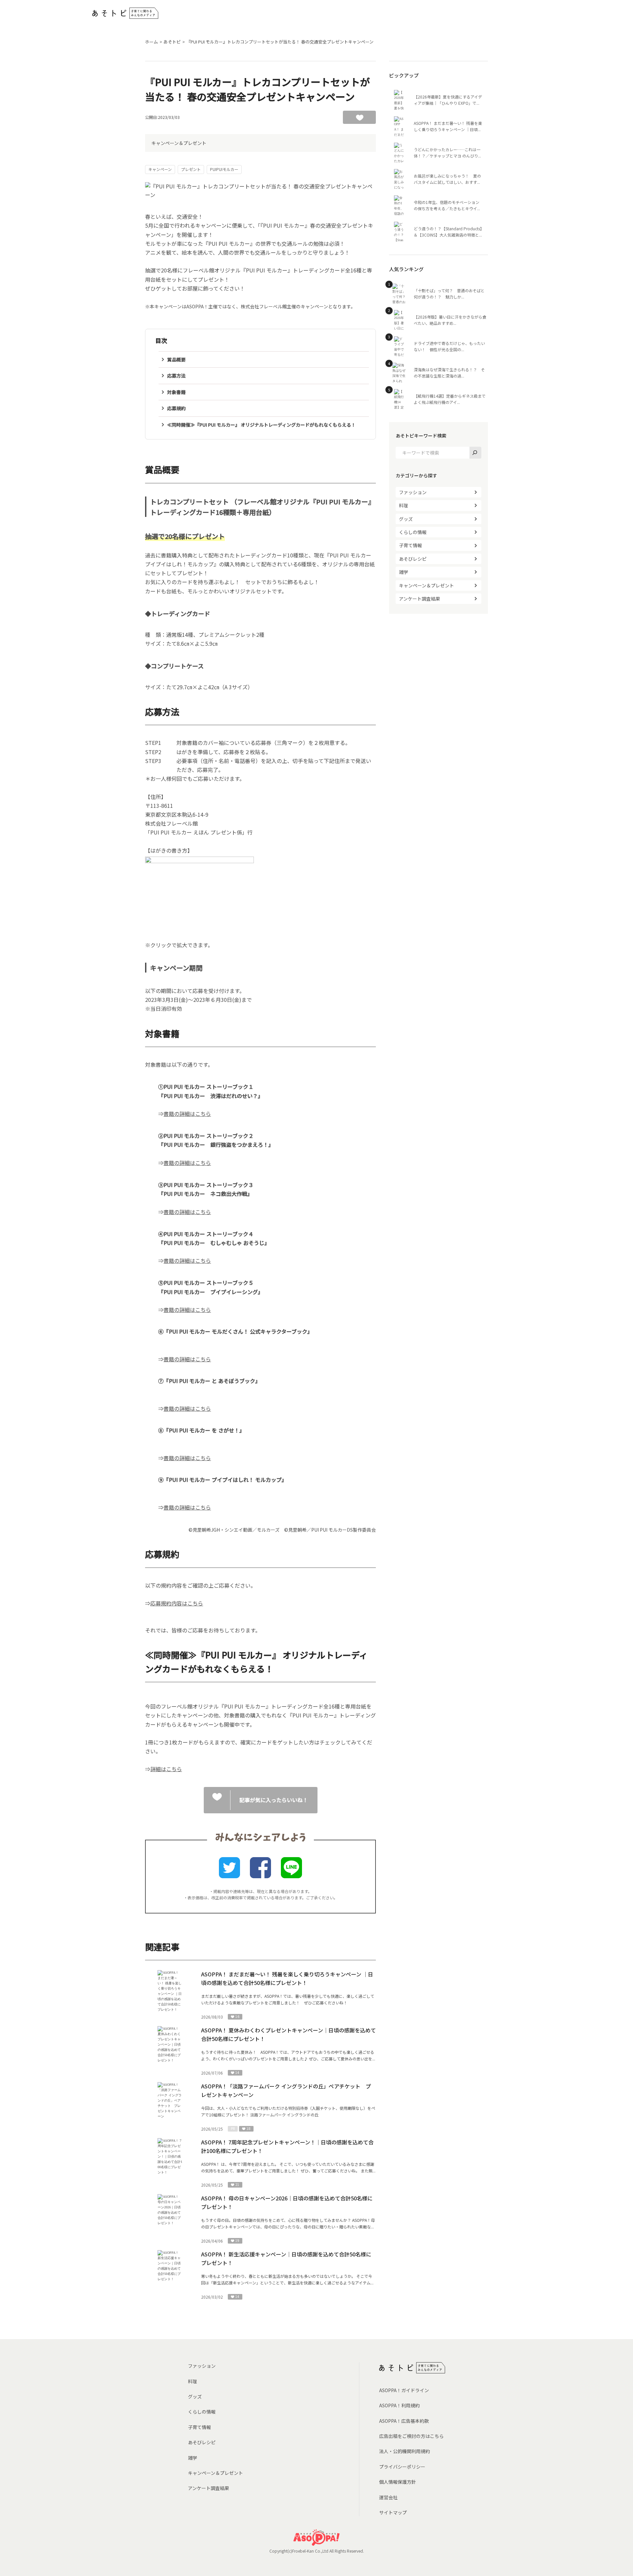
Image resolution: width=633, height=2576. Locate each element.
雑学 (404, 572)
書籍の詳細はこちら (187, 1114)
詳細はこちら (166, 1769)
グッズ (406, 519)
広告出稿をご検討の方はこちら (411, 2436)
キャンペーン (160, 169)
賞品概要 (176, 359)
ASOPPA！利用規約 (399, 2405)
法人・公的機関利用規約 (405, 2451)
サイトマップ (393, 2512)
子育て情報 (410, 545)
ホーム (151, 42)
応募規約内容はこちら (177, 1603)
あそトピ (172, 42)
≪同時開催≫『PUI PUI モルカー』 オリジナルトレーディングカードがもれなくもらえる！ (261, 425)
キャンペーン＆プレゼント (179, 143)
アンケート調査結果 (420, 599)
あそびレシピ (413, 559)
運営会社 (388, 2497)
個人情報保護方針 (398, 2482)
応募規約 (176, 408)
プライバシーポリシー (402, 2467)
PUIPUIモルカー (224, 169)
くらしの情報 (413, 532)
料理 (404, 505)
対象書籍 (176, 392)
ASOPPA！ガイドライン (404, 2390)
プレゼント (191, 169)
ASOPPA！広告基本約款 (404, 2421)
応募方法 (176, 376)
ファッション (413, 492)
